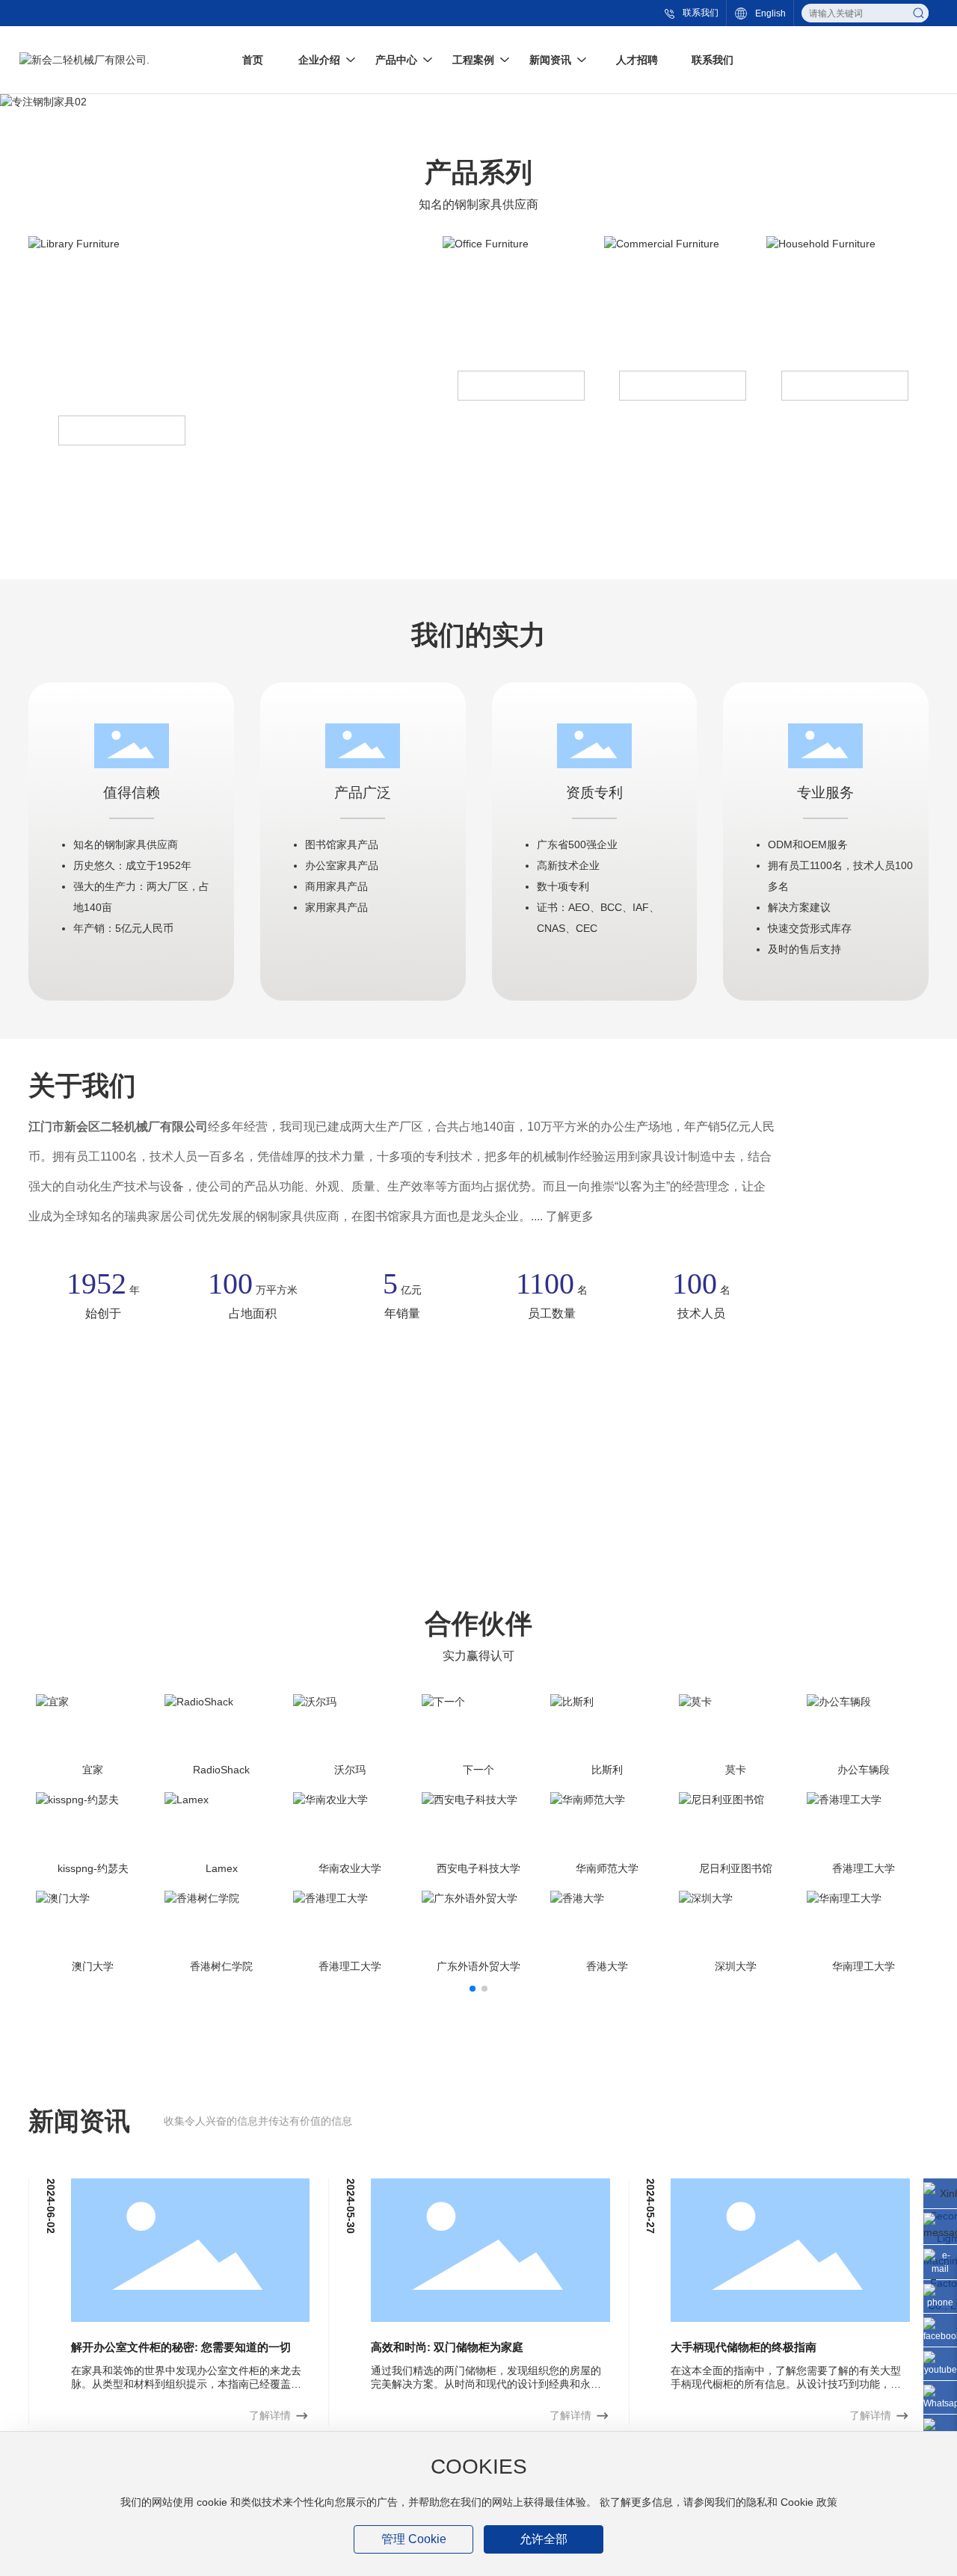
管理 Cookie (414, 2539)
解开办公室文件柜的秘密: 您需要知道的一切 (181, 2347)
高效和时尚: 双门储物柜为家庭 (447, 2347)
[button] (473, 1989)
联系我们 (701, 13)
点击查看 (122, 431)
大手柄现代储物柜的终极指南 (744, 2347)
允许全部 (544, 2539)
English (770, 13)
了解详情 (270, 2415)
